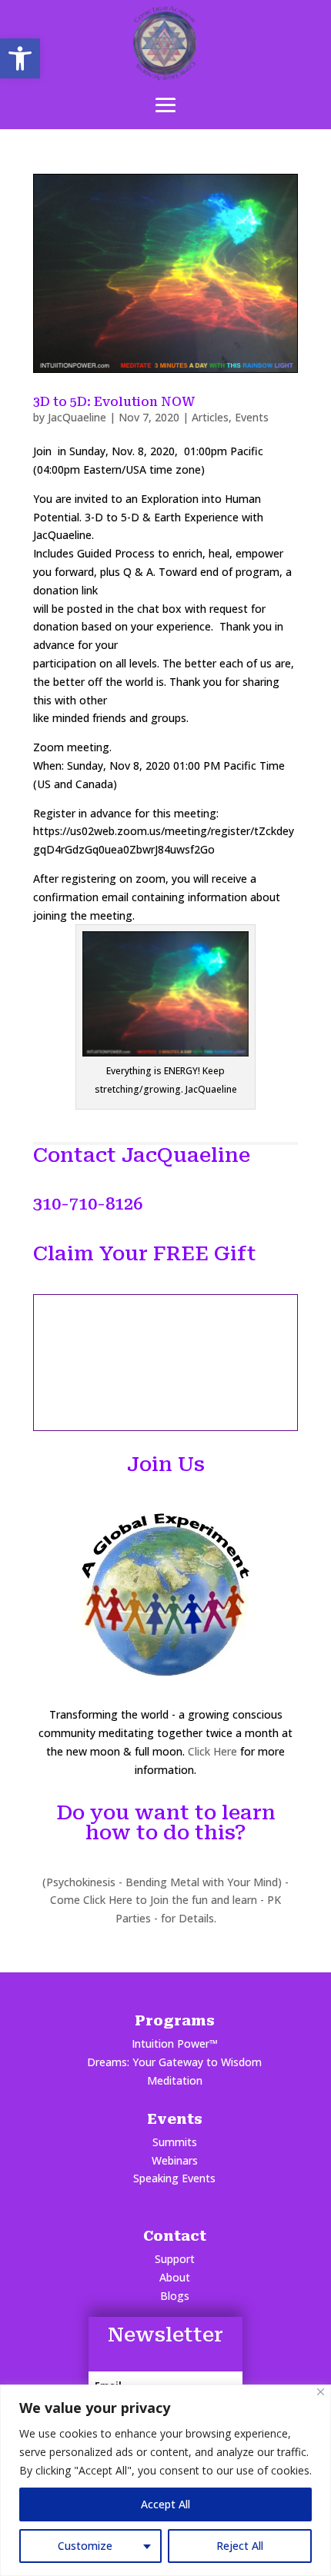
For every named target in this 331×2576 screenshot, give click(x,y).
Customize (85, 2546)
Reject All (240, 2546)
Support (175, 2259)
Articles (210, 417)
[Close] (321, 2392)
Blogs (175, 2296)
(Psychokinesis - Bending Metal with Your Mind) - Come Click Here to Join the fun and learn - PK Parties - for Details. (165, 1900)
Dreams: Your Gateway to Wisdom (174, 2062)
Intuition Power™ (175, 2043)
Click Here (212, 1751)
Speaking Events (174, 2178)
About (175, 2277)
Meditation (175, 2080)
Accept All (165, 2504)
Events (252, 417)
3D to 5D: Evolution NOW (114, 402)
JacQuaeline (77, 417)
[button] (20, 58)
